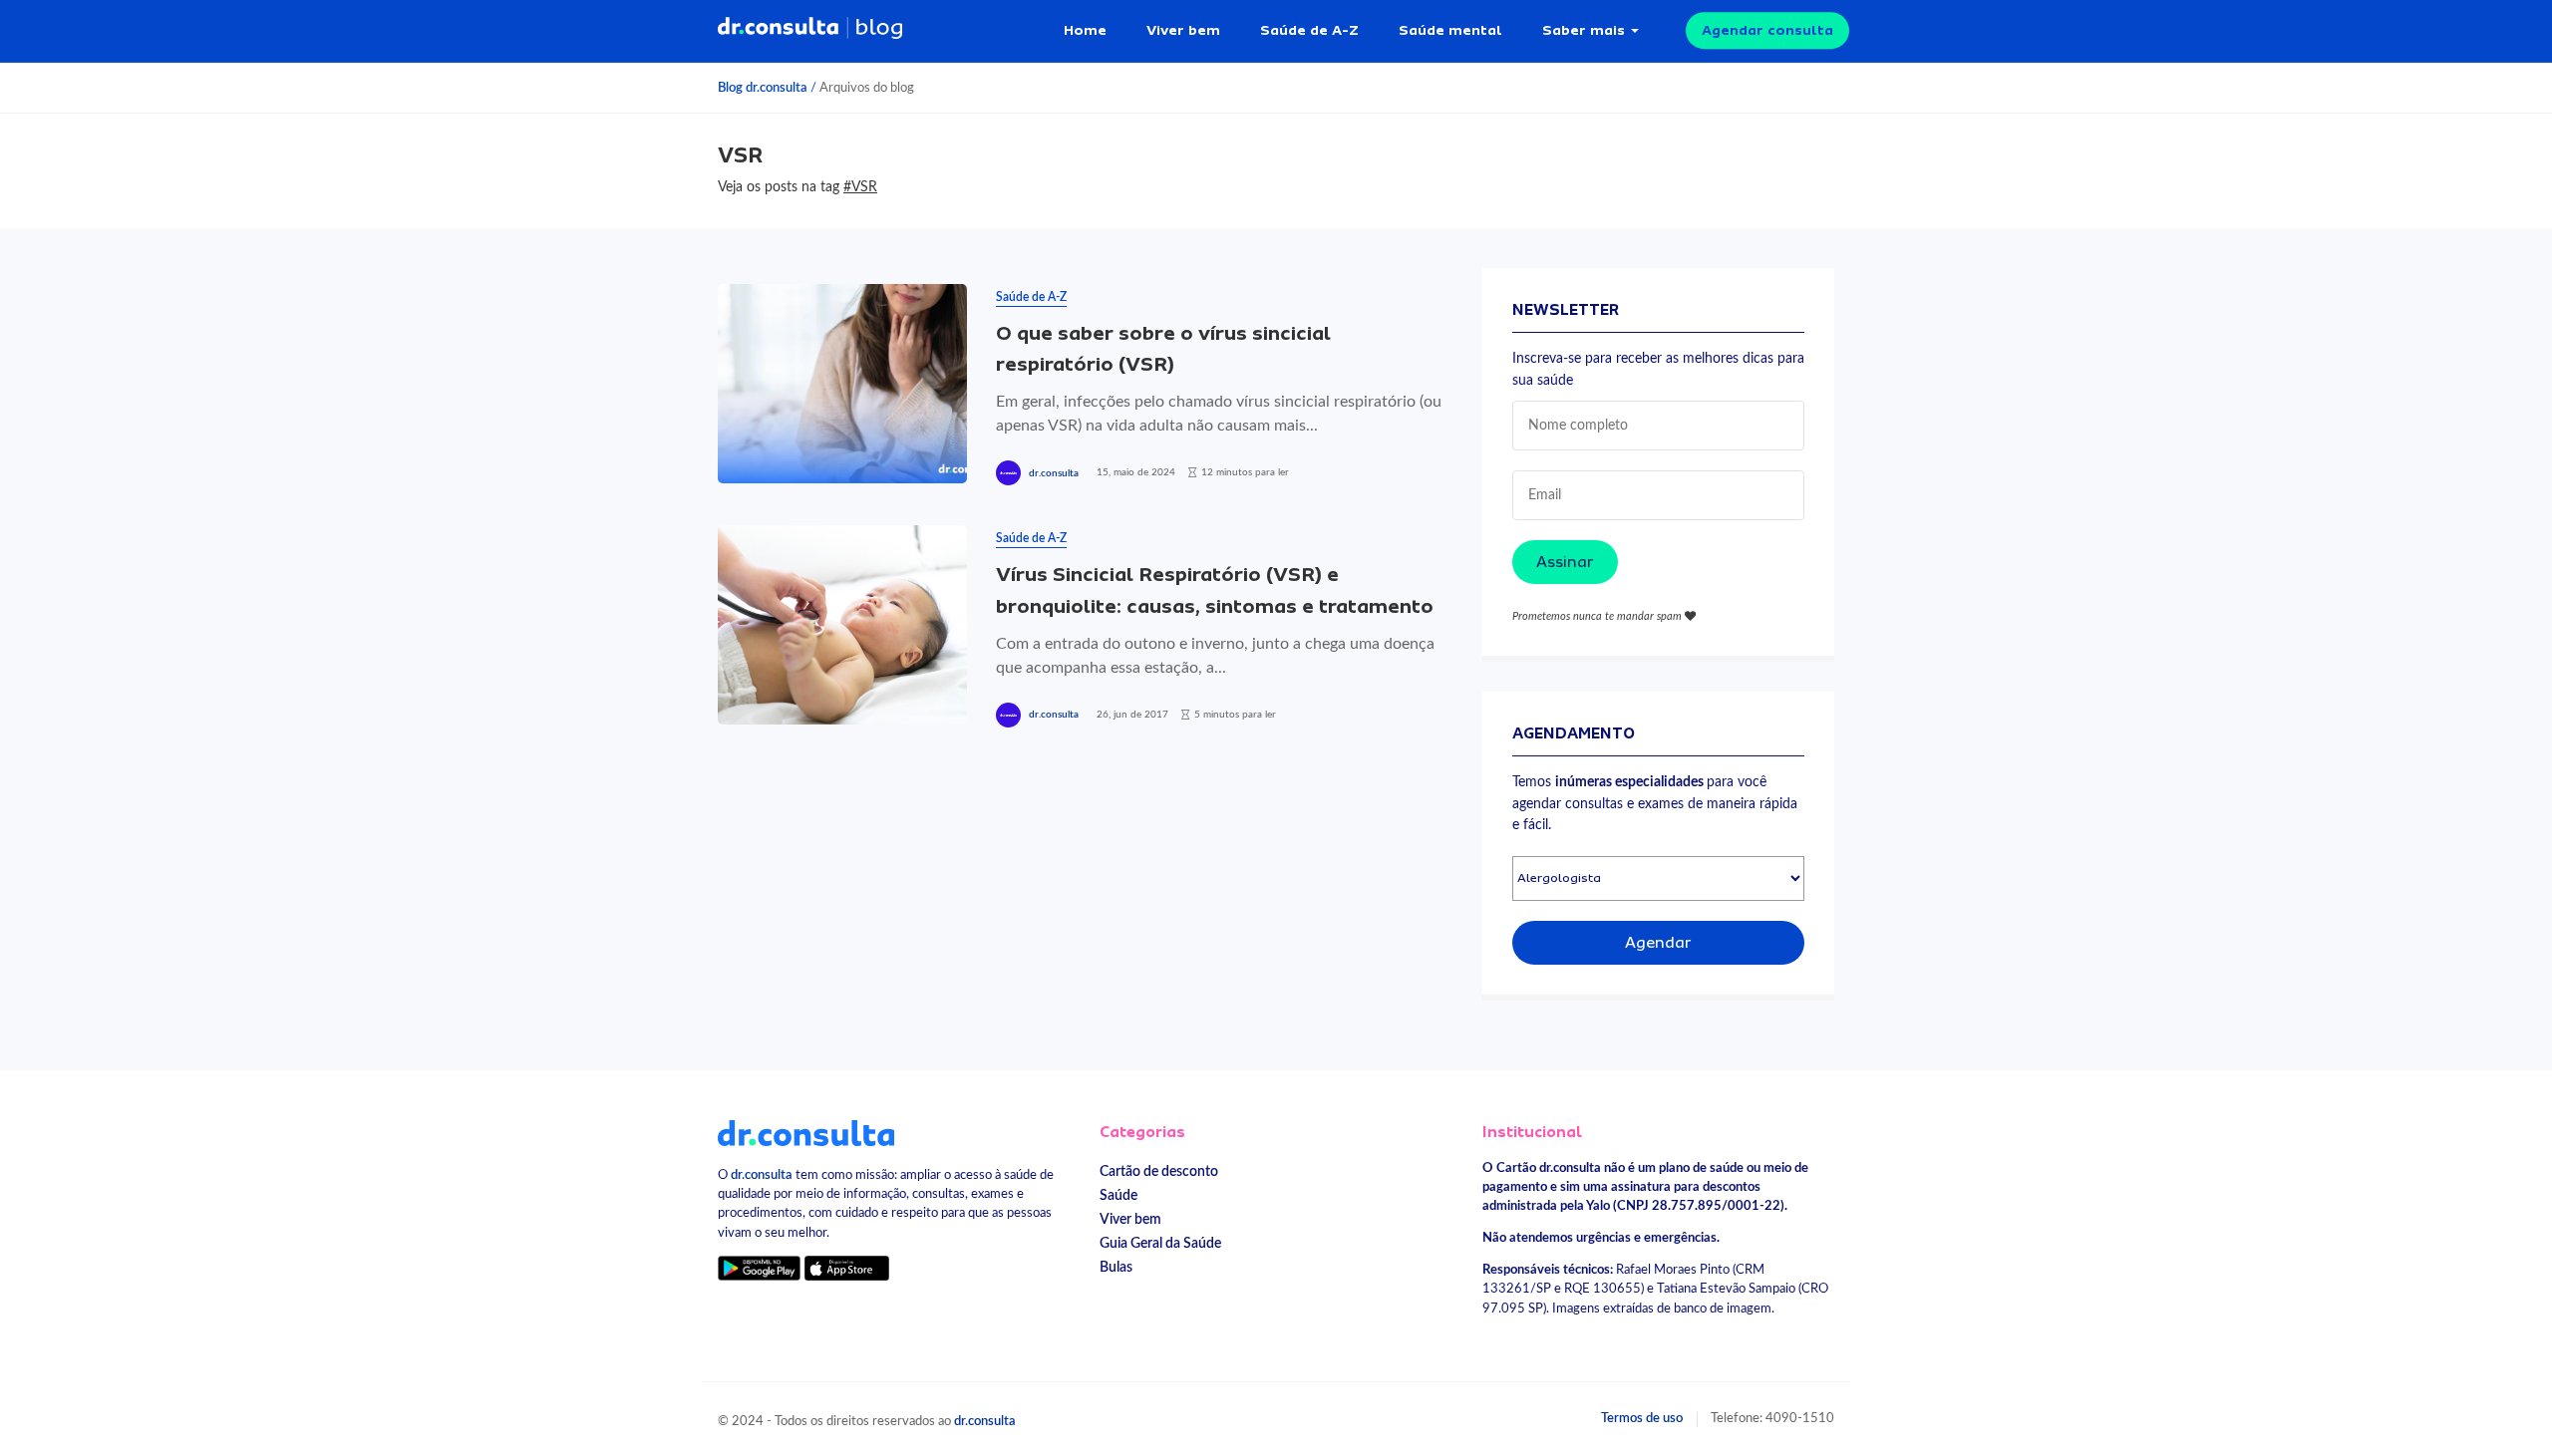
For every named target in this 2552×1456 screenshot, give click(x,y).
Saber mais (1584, 30)
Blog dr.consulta (763, 88)
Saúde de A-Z (1309, 30)
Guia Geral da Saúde (1160, 1243)
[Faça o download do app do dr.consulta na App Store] (846, 1268)
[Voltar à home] (806, 1132)
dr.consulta (1054, 473)
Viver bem (1183, 30)
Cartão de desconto (1159, 1171)
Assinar (1565, 562)
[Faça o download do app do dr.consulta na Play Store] (759, 1268)
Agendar (1658, 943)
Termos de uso (1642, 1418)
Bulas (1116, 1267)
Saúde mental (1450, 30)
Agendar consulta (1767, 30)
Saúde (1118, 1195)
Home (1085, 30)
